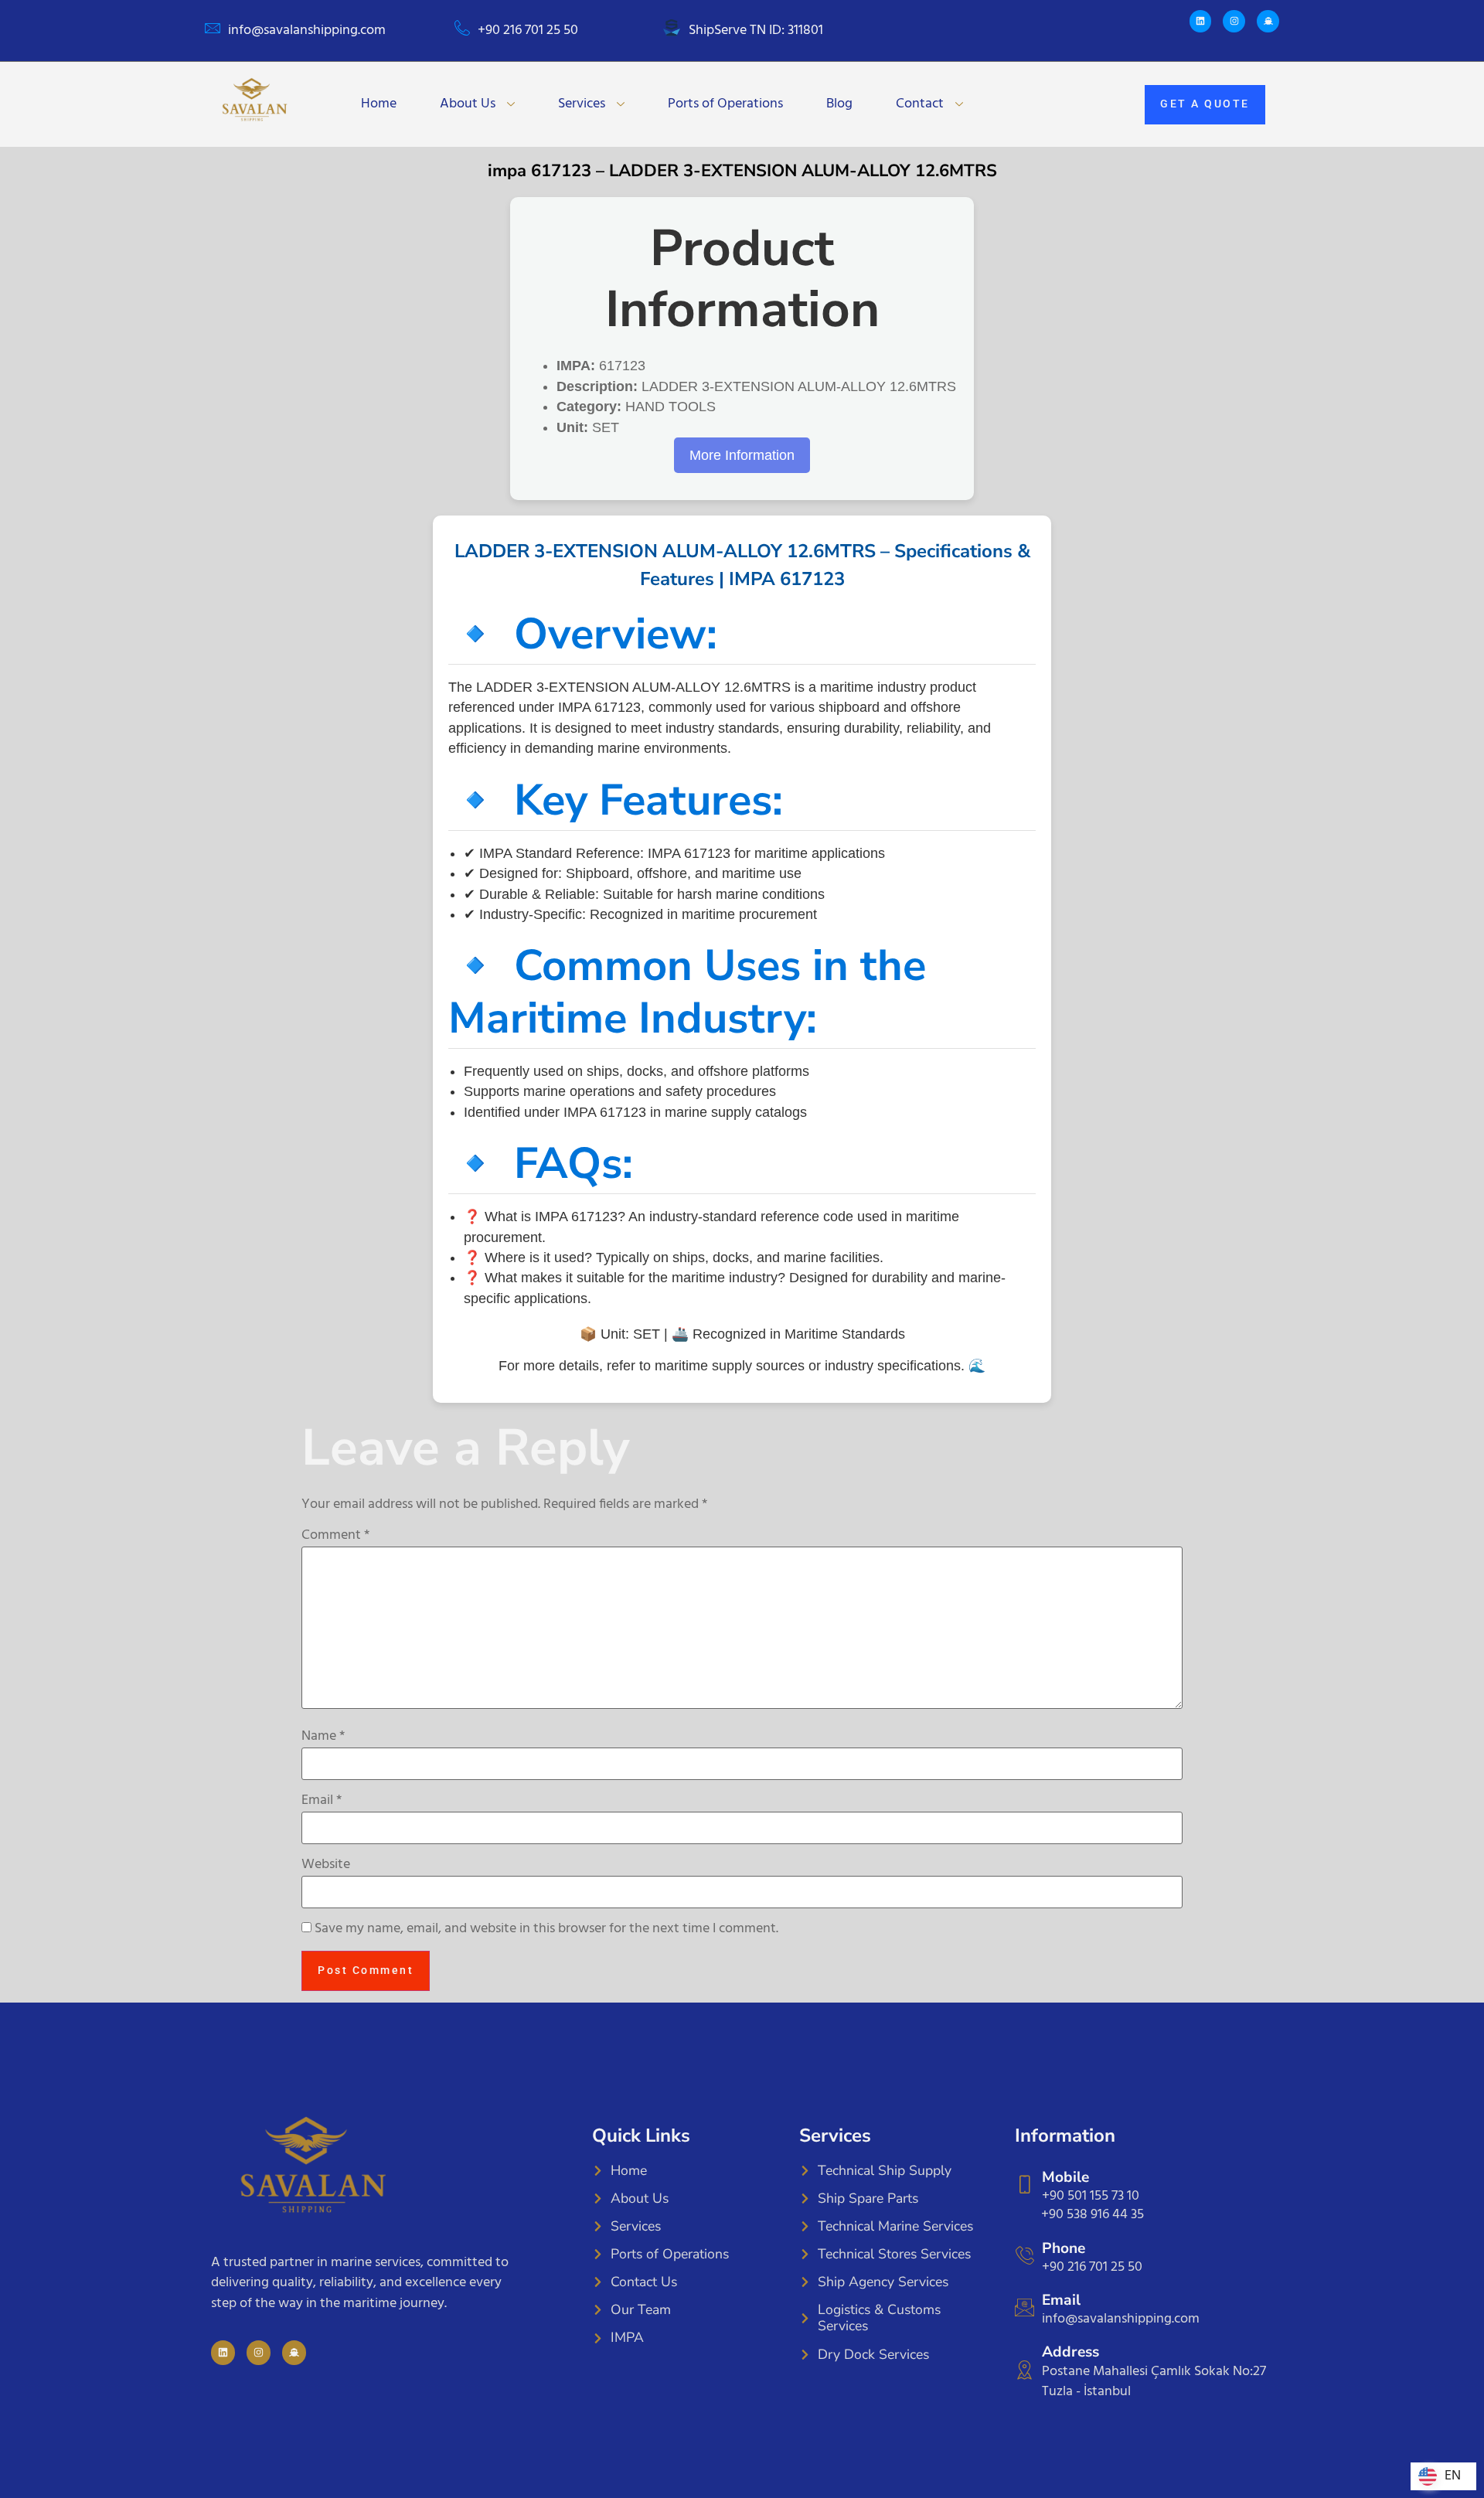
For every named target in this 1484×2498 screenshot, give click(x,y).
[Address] (1025, 2370)
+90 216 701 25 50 (528, 31)
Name (323, 1737)
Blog (839, 104)
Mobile (1065, 2177)
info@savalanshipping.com (307, 31)
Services (582, 104)
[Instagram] (1234, 21)
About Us (468, 104)
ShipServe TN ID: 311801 (756, 31)
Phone (1064, 2248)
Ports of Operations (725, 104)
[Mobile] (1025, 2185)
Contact (920, 104)
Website (326, 1865)
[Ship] (1268, 21)
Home (379, 104)
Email (322, 1801)
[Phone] (1025, 2256)
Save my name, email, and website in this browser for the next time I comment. (546, 1929)
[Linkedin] (1201, 21)
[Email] (1025, 2307)
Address (1070, 2352)
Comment (335, 1536)
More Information (742, 455)
